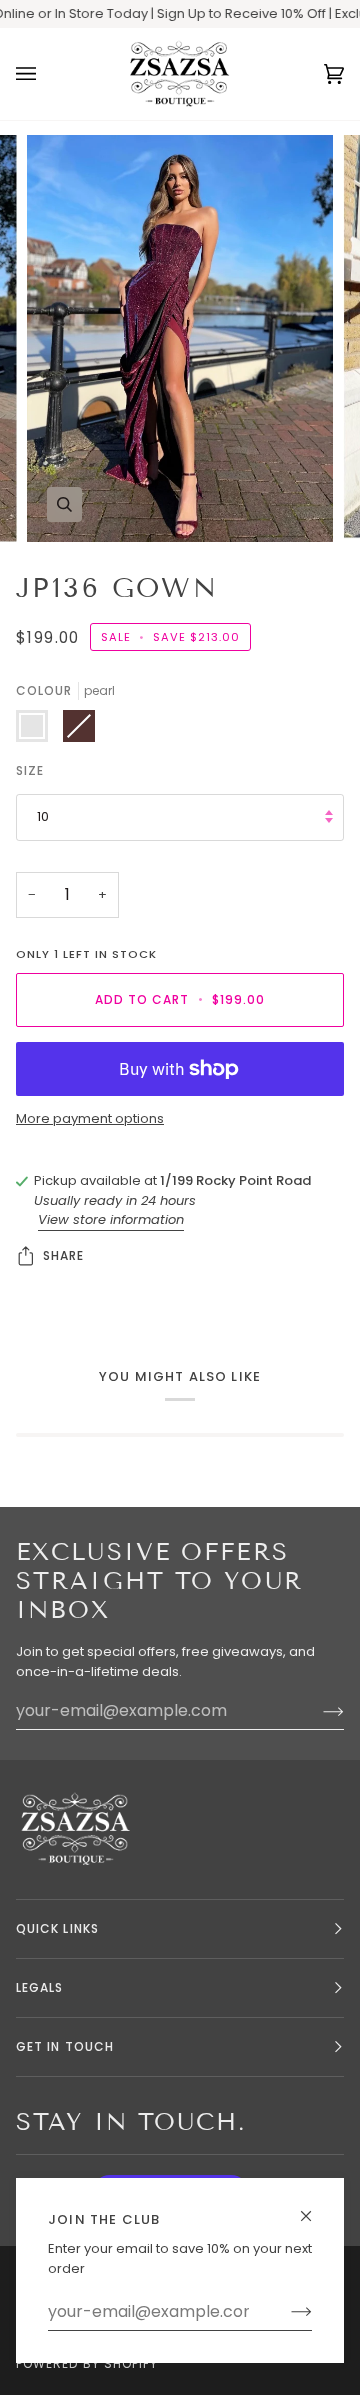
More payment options (90, 1118)
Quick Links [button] (57, 1928)
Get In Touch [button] (65, 2046)
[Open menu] (46, 74)
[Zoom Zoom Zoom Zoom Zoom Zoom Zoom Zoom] (180, 338)
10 (43, 816)
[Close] (314, 2207)
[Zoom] (64, 504)
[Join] (285, 2312)
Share (63, 1255)
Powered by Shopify (87, 2363)
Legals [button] (39, 1987)
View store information (111, 1219)
